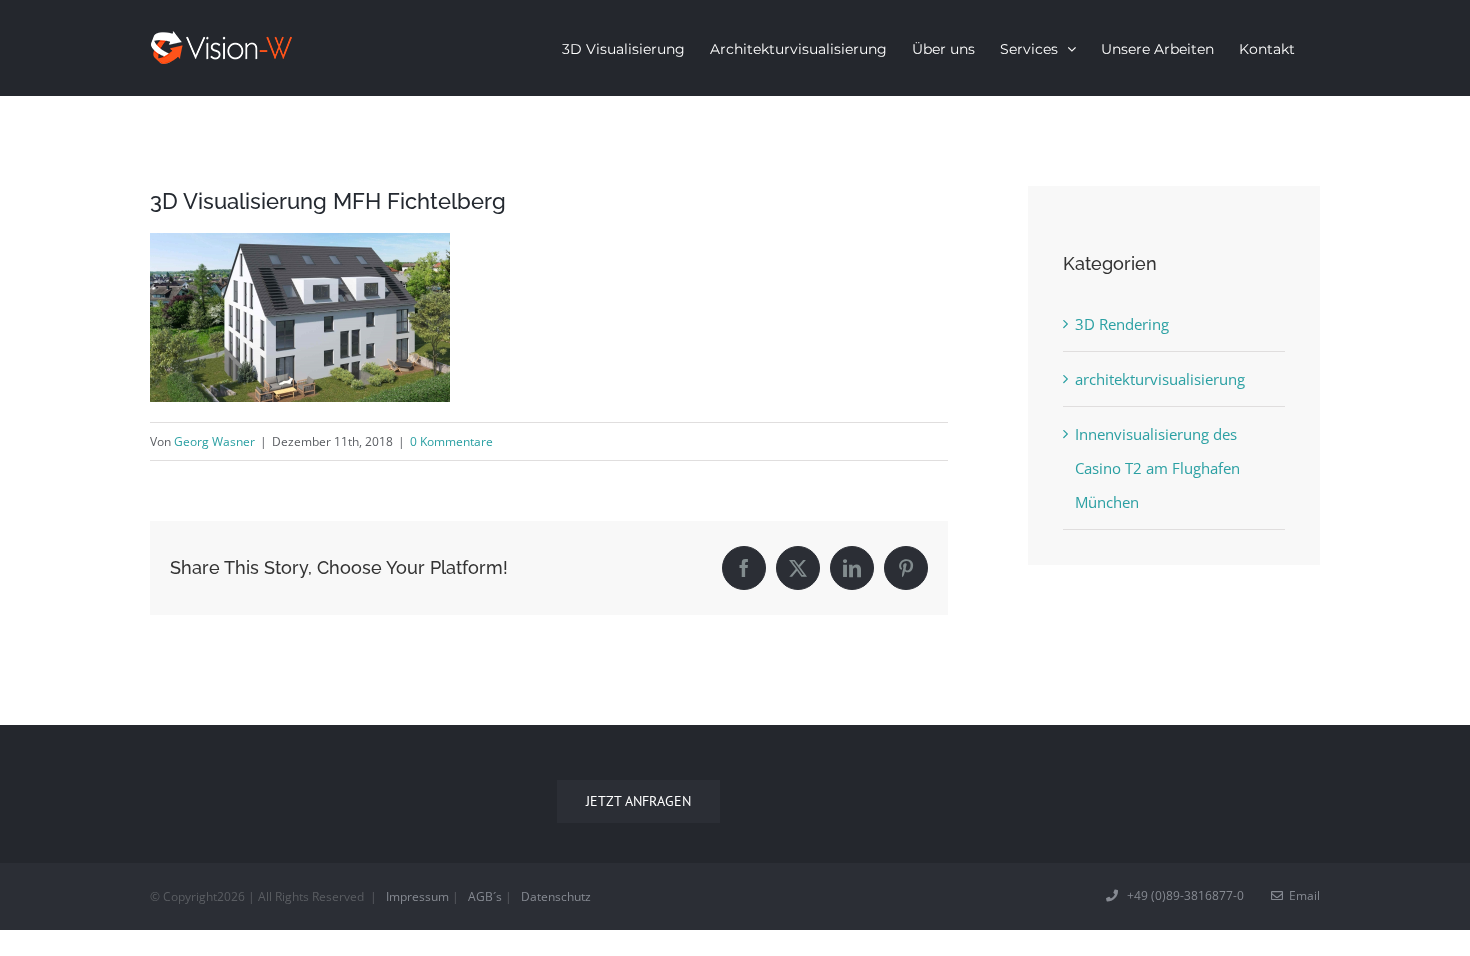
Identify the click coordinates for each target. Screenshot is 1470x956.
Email (1301, 895)
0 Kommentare (451, 441)
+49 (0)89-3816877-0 (1182, 895)
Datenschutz (556, 896)
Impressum (417, 896)
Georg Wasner (214, 441)
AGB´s (485, 896)
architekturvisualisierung (1160, 379)
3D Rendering (1122, 324)
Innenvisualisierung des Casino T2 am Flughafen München (1157, 468)
